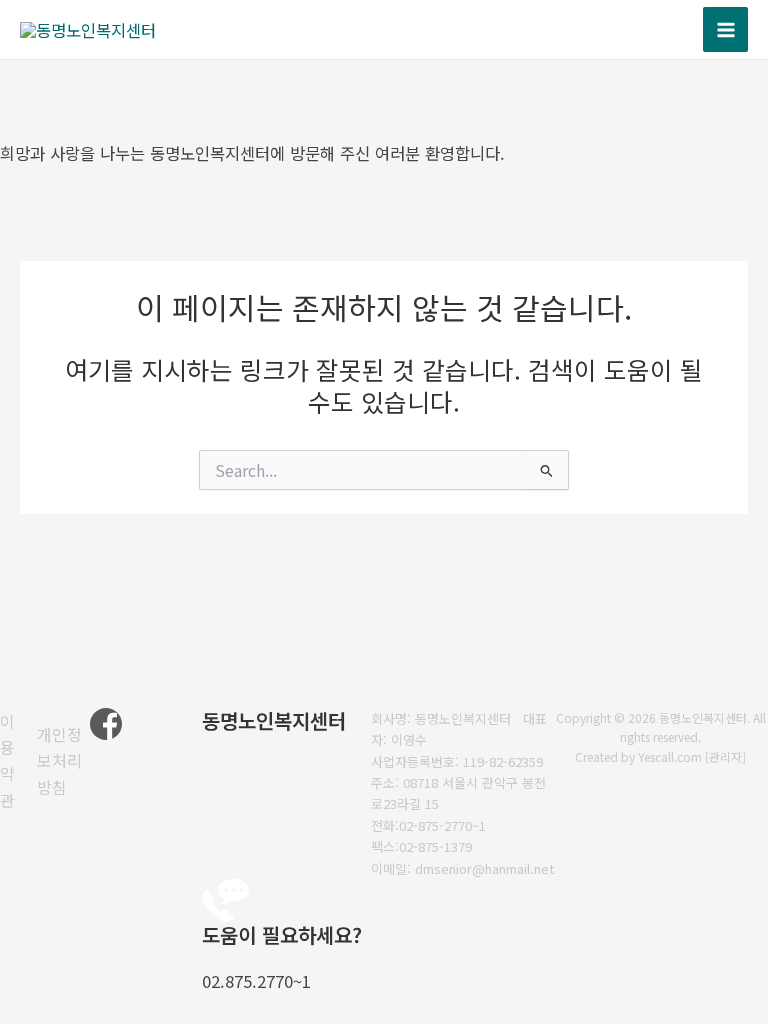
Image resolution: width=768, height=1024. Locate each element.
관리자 (725, 756)
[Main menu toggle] (725, 29)
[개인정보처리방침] (63, 760)
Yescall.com (670, 756)
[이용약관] (13, 761)
